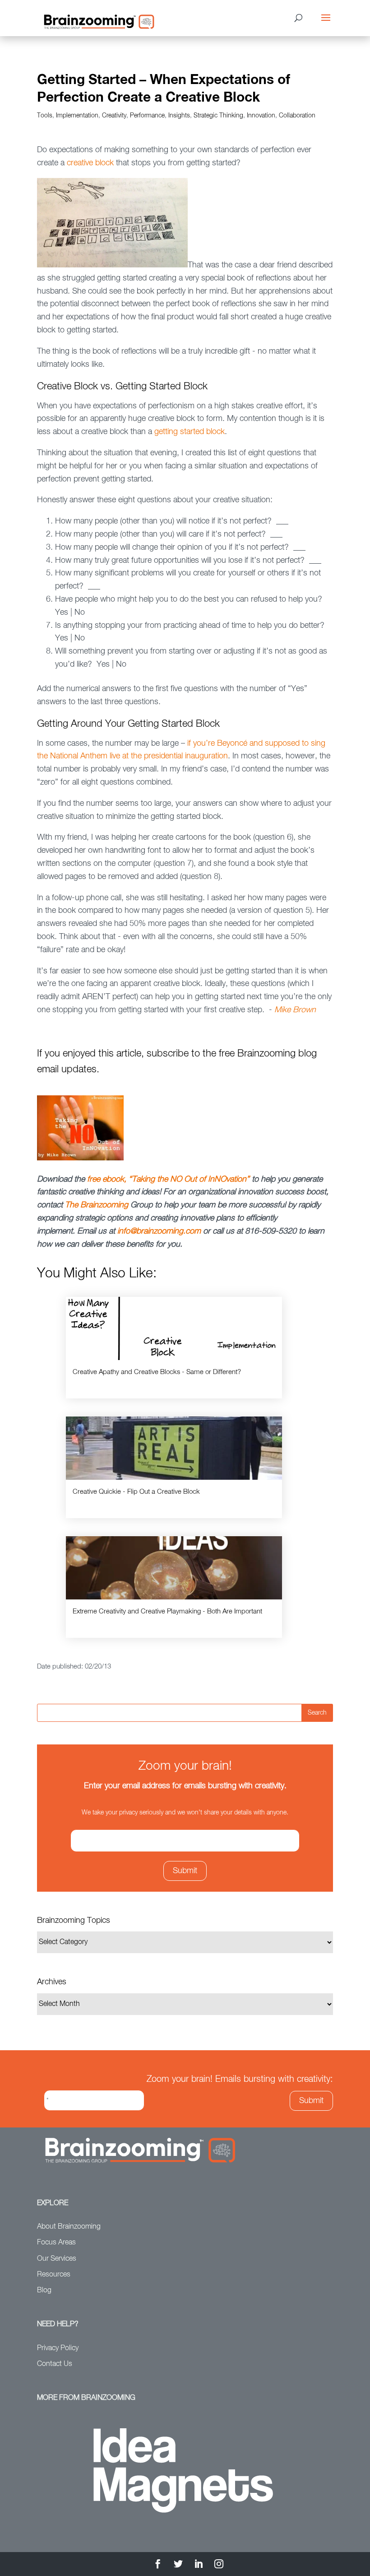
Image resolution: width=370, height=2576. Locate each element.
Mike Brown (295, 1010)
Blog (44, 2291)
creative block (90, 163)
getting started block (190, 432)
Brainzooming (104, 1205)
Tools (45, 116)
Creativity (114, 116)
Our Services (57, 2259)
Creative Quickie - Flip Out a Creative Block (136, 1492)
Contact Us (55, 2364)
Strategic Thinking (218, 116)
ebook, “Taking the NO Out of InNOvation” (176, 1179)
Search (317, 1713)
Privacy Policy (58, 2348)
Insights (179, 116)
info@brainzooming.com (159, 1231)
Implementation (77, 116)
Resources (54, 2275)
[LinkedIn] (199, 2565)
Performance (147, 116)
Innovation (261, 116)
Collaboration (297, 116)
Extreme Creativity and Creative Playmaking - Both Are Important (167, 1611)
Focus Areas (56, 2243)
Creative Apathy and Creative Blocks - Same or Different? (157, 1372)
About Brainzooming (69, 2227)
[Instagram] (219, 2565)
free (95, 1179)
